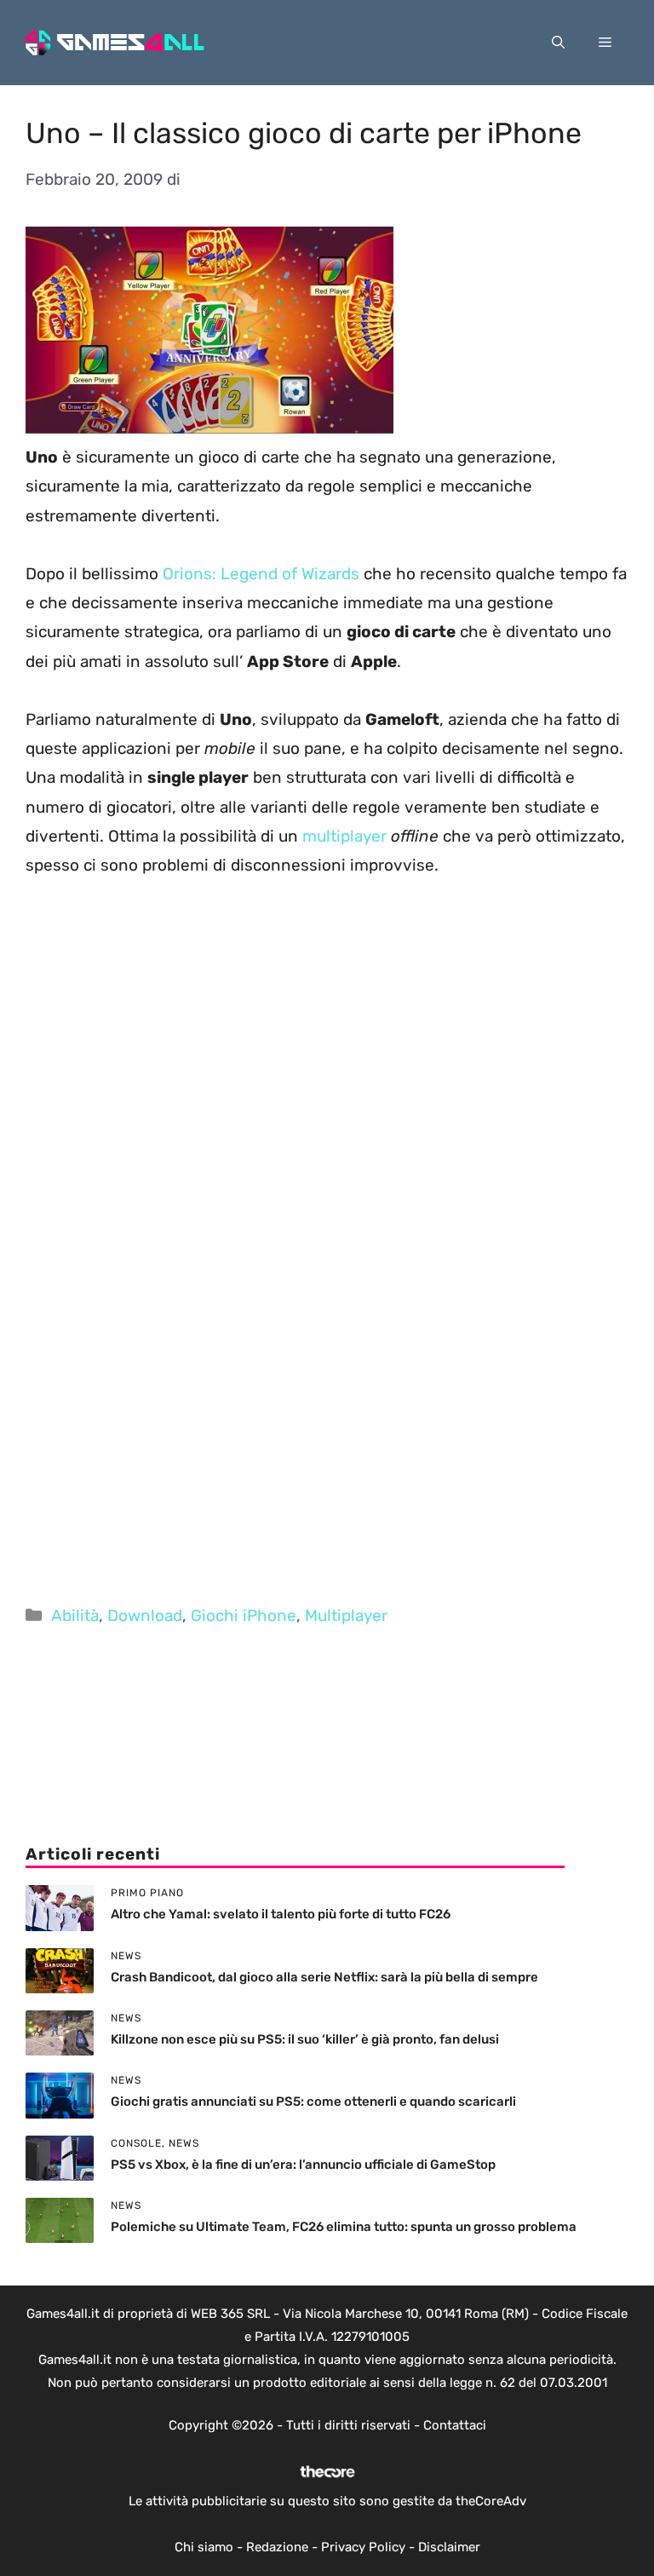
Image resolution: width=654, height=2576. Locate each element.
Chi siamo (204, 2547)
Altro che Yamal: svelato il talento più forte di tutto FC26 (281, 1914)
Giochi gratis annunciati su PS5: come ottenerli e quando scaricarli (313, 2102)
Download (145, 1616)
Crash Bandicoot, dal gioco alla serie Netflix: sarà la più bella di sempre (324, 1977)
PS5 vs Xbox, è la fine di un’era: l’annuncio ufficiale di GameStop (303, 2165)
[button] (558, 43)
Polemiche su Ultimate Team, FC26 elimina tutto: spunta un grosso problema (344, 2227)
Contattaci (455, 2425)
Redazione (277, 2547)
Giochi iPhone (244, 1616)
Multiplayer (346, 1616)
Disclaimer (449, 2547)
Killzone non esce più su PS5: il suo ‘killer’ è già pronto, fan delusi (305, 2039)
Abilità (75, 1616)
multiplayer (344, 836)
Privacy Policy (363, 2547)
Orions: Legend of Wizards (261, 574)
